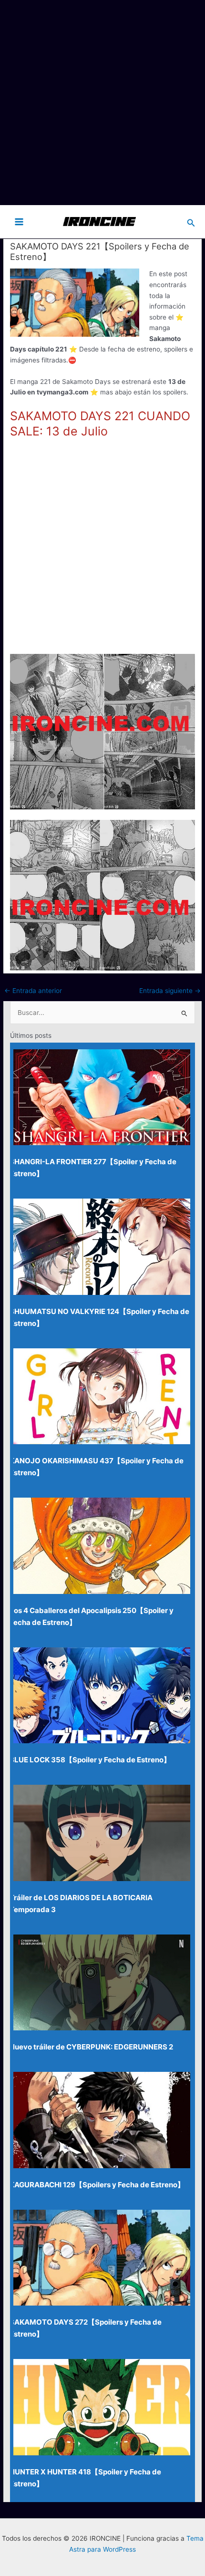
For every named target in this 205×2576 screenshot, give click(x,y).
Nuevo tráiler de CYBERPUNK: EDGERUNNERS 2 (91, 2047)
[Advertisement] (102, 103)
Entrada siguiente (170, 991)
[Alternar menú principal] (19, 222)
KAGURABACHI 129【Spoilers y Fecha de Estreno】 (97, 2185)
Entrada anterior (33, 991)
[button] (191, 222)
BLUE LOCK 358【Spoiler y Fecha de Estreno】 (90, 1760)
